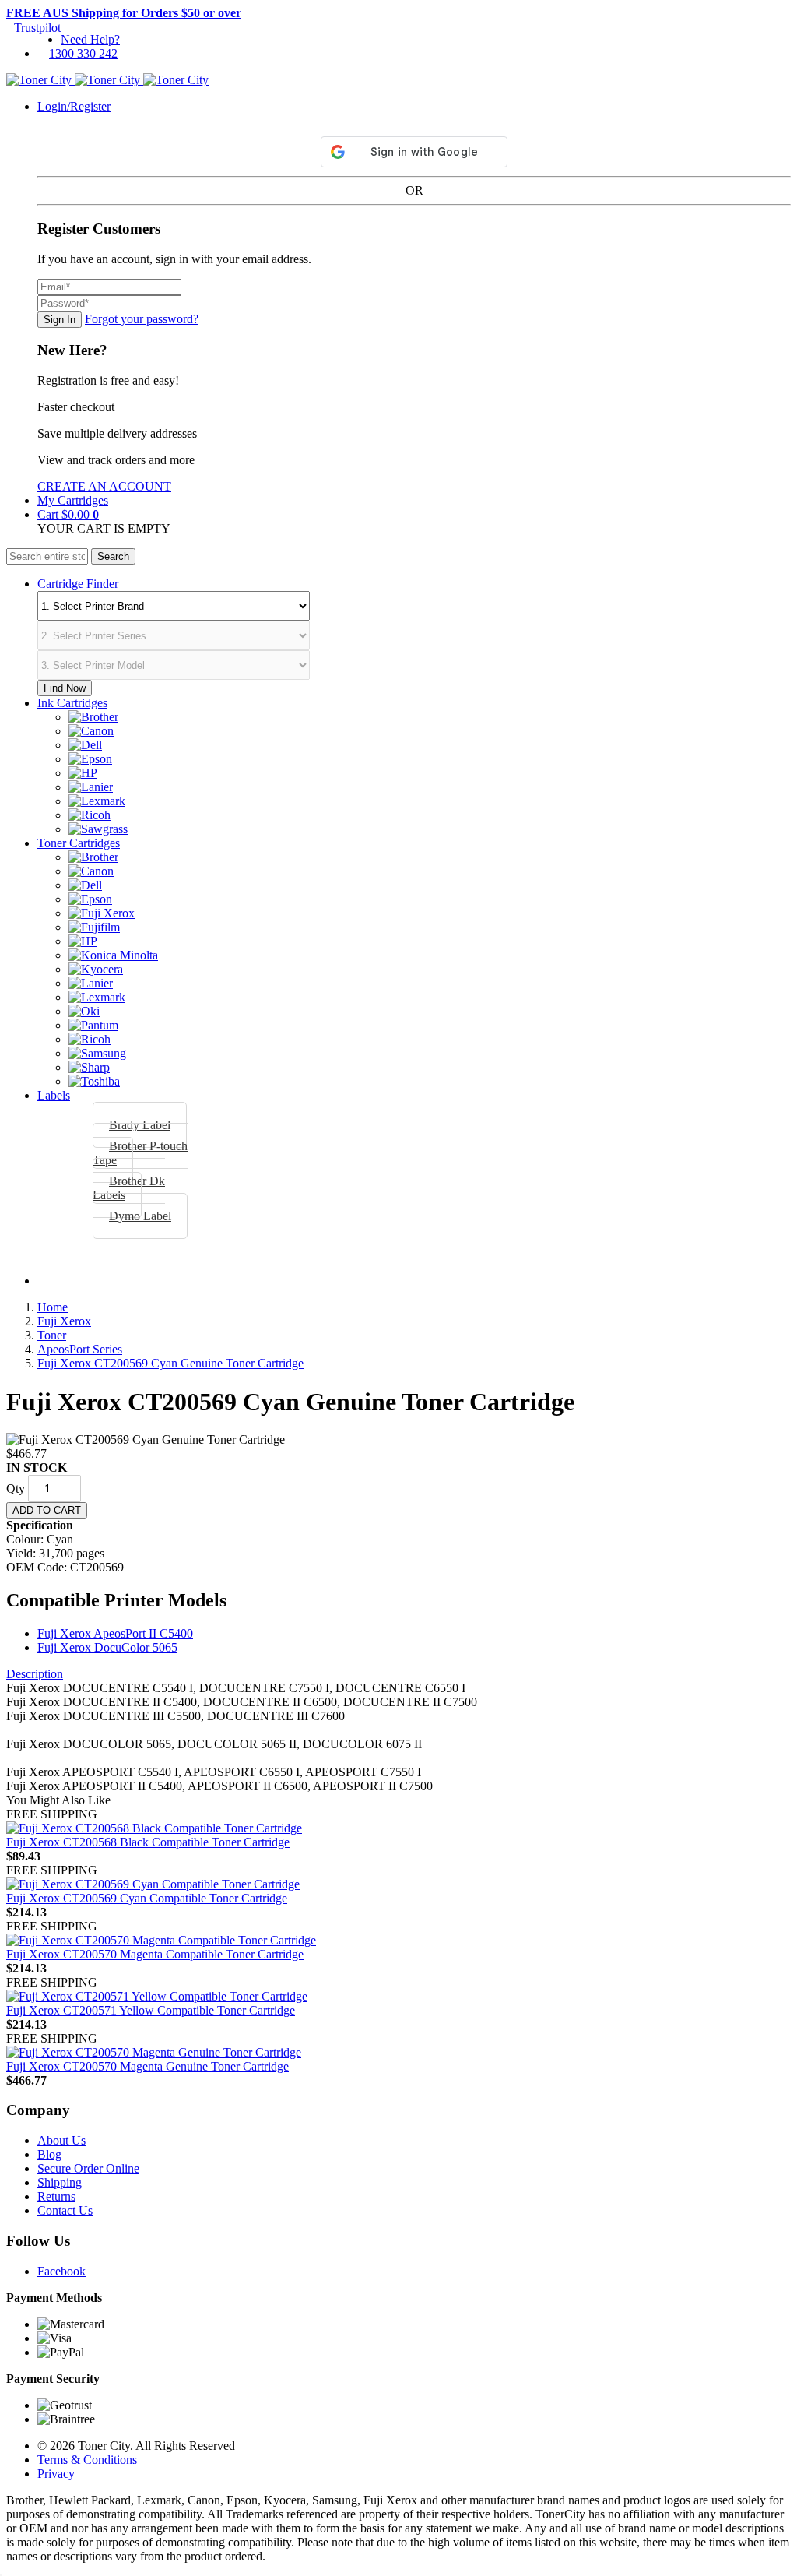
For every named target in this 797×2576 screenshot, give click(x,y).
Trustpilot (37, 28)
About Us (61, 2140)
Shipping (60, 2182)
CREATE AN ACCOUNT (104, 486)
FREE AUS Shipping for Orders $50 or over (124, 13)
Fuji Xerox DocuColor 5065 (107, 1647)
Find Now (65, 688)
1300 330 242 (83, 53)
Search (113, 556)
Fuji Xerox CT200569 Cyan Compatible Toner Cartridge (147, 1898)
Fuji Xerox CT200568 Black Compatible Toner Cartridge (148, 1842)
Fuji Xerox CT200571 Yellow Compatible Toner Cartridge (151, 2010)
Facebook (61, 2271)
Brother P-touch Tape (140, 1153)
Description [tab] (35, 1674)
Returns (56, 2196)
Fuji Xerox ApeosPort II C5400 (115, 1633)
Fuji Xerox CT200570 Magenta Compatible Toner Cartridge (155, 1954)
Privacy (56, 2474)
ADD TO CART (47, 1510)
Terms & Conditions (87, 2460)
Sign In (60, 320)
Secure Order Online (88, 2168)
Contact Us (65, 2210)
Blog (49, 2154)
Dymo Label (140, 1216)
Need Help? (90, 39)
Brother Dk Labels (129, 1188)
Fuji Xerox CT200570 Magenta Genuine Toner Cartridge (147, 2066)
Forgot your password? (142, 319)
